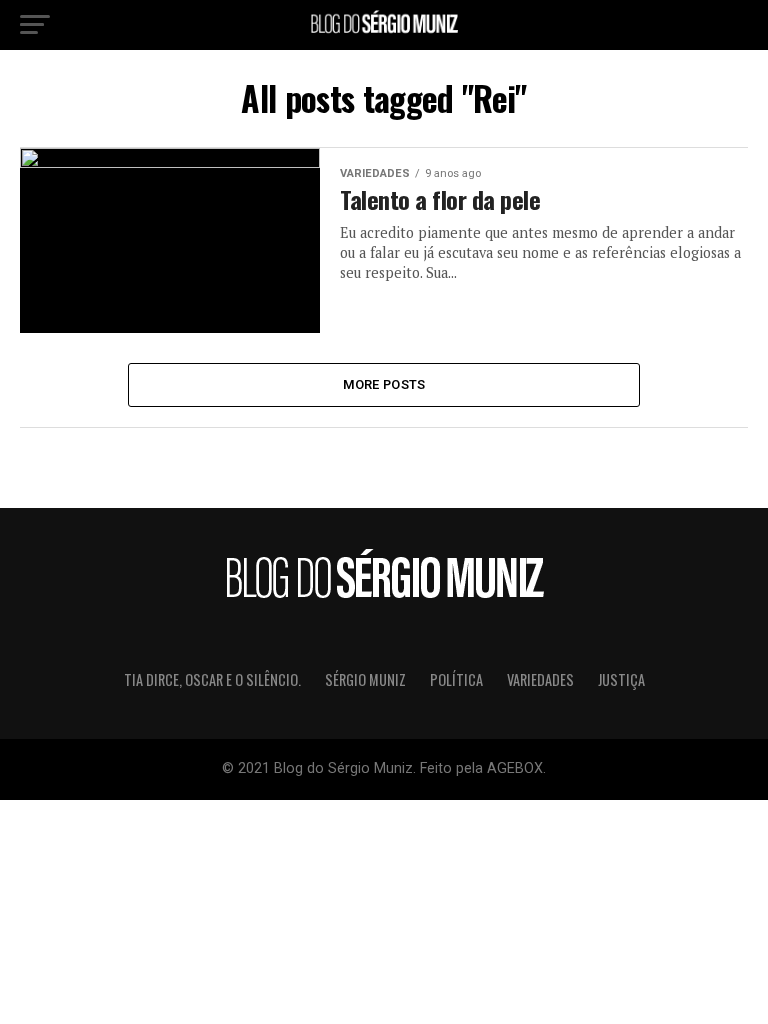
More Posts (384, 384)
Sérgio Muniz (365, 679)
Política (456, 679)
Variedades (540, 679)
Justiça (621, 679)
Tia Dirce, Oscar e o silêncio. (212, 679)
